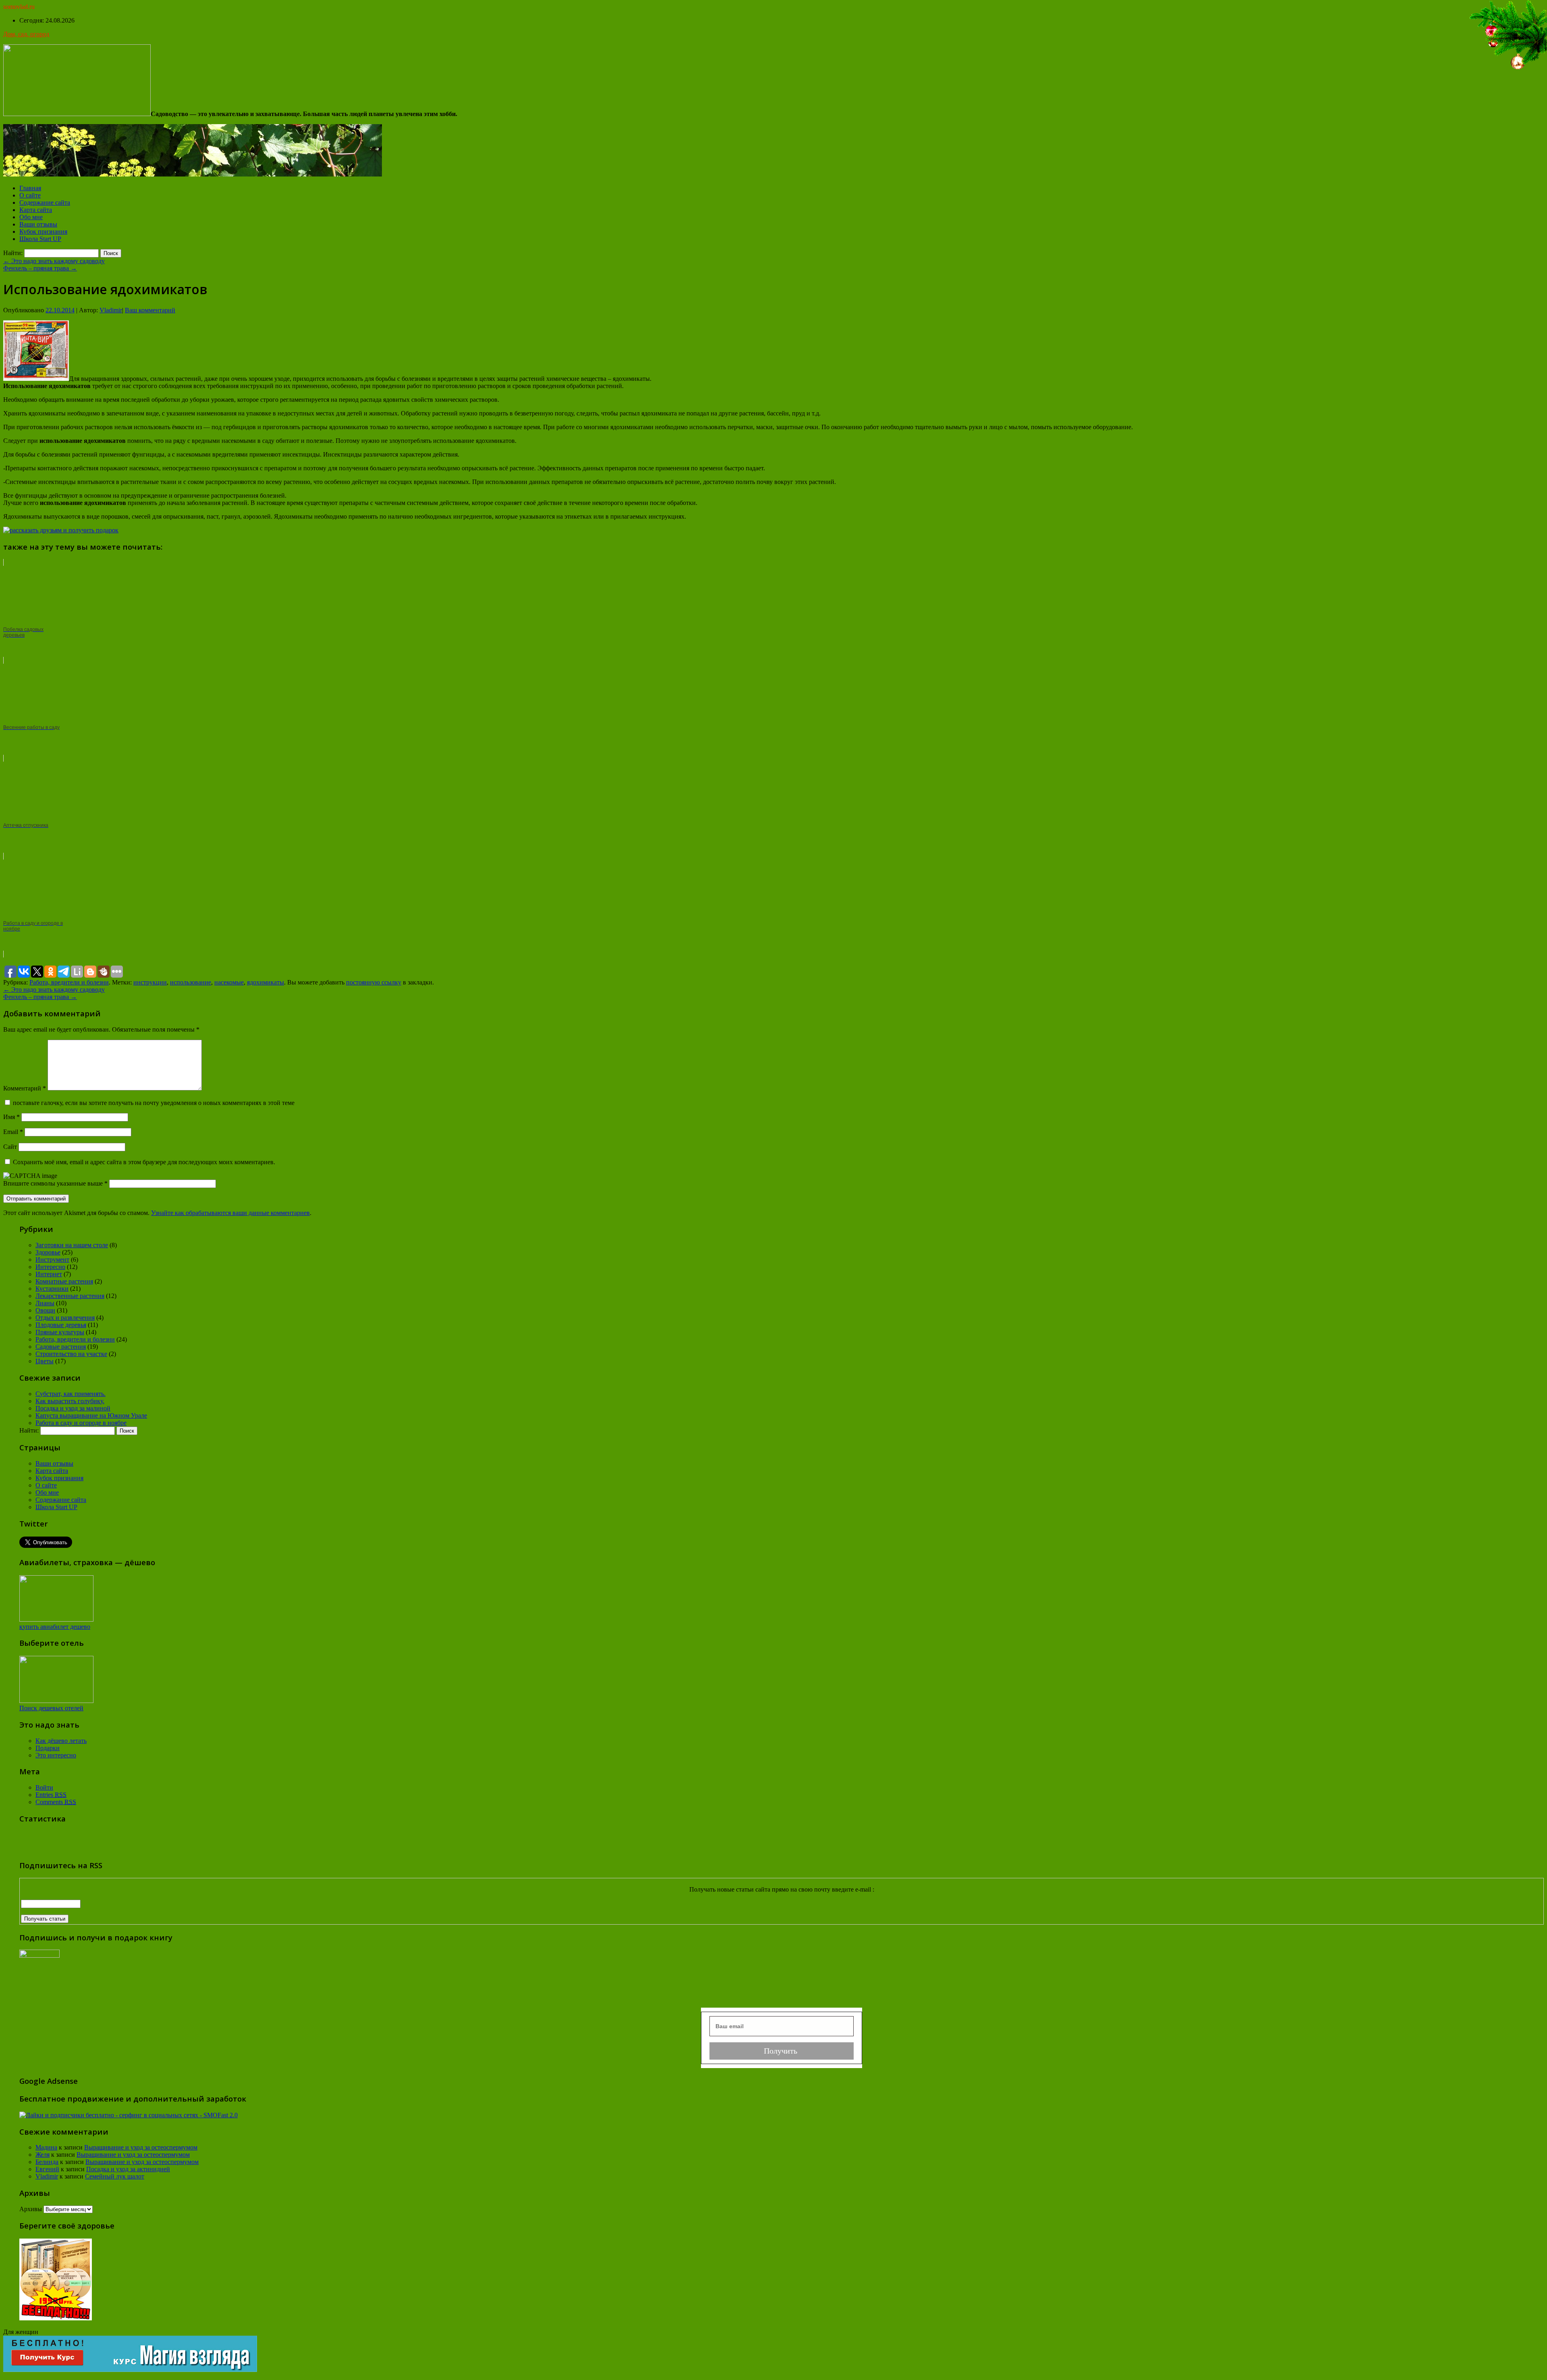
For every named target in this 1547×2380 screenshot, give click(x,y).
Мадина (46, 2147)
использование (191, 982)
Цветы (45, 1361)
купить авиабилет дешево (55, 1627)
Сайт (10, 1147)
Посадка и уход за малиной (73, 1408)
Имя (11, 1117)
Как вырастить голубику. (70, 1401)
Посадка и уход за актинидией (128, 2169)
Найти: (13, 253)
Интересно (50, 1267)
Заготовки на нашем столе (72, 1245)
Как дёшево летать (61, 1741)
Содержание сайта (45, 202)
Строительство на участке (71, 1354)
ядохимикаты (265, 982)
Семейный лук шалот (115, 2176)
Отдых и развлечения (65, 1318)
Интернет (49, 1274)
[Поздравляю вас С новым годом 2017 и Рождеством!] (1507, 70)
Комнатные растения (64, 1281)
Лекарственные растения (70, 1296)
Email (13, 1132)
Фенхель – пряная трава (40, 268)
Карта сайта (36, 210)
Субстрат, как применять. (71, 1394)
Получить (782, 2051)
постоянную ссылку (374, 982)
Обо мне (31, 217)
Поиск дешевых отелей (51, 1708)
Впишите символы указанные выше (54, 1183)
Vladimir (111, 310)
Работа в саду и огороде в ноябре (81, 1423)
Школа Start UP (40, 239)
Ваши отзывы (38, 224)
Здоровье (48, 1252)
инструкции (150, 982)
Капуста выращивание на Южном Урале (91, 1415)
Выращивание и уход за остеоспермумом (141, 2147)
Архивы (31, 2209)
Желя (43, 2155)
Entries (51, 1795)
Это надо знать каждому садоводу (54, 261)
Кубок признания (43, 232)
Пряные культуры (60, 1332)
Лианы (45, 1303)
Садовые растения (61, 1347)
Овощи (45, 1310)
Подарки (48, 1748)
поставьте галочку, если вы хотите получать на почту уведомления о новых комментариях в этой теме (154, 1103)
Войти (44, 1787)
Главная (30, 188)
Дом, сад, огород (26, 34)
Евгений (47, 2169)
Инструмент (52, 1260)
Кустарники (52, 1289)
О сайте (30, 195)
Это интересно (56, 1755)
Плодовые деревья (61, 1325)
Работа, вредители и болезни (69, 982)
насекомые (229, 982)
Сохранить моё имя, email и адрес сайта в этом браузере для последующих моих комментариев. (144, 1162)
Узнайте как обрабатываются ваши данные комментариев (230, 1213)
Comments (56, 1802)
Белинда (47, 2162)
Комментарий (25, 1088)
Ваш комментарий (150, 310)
